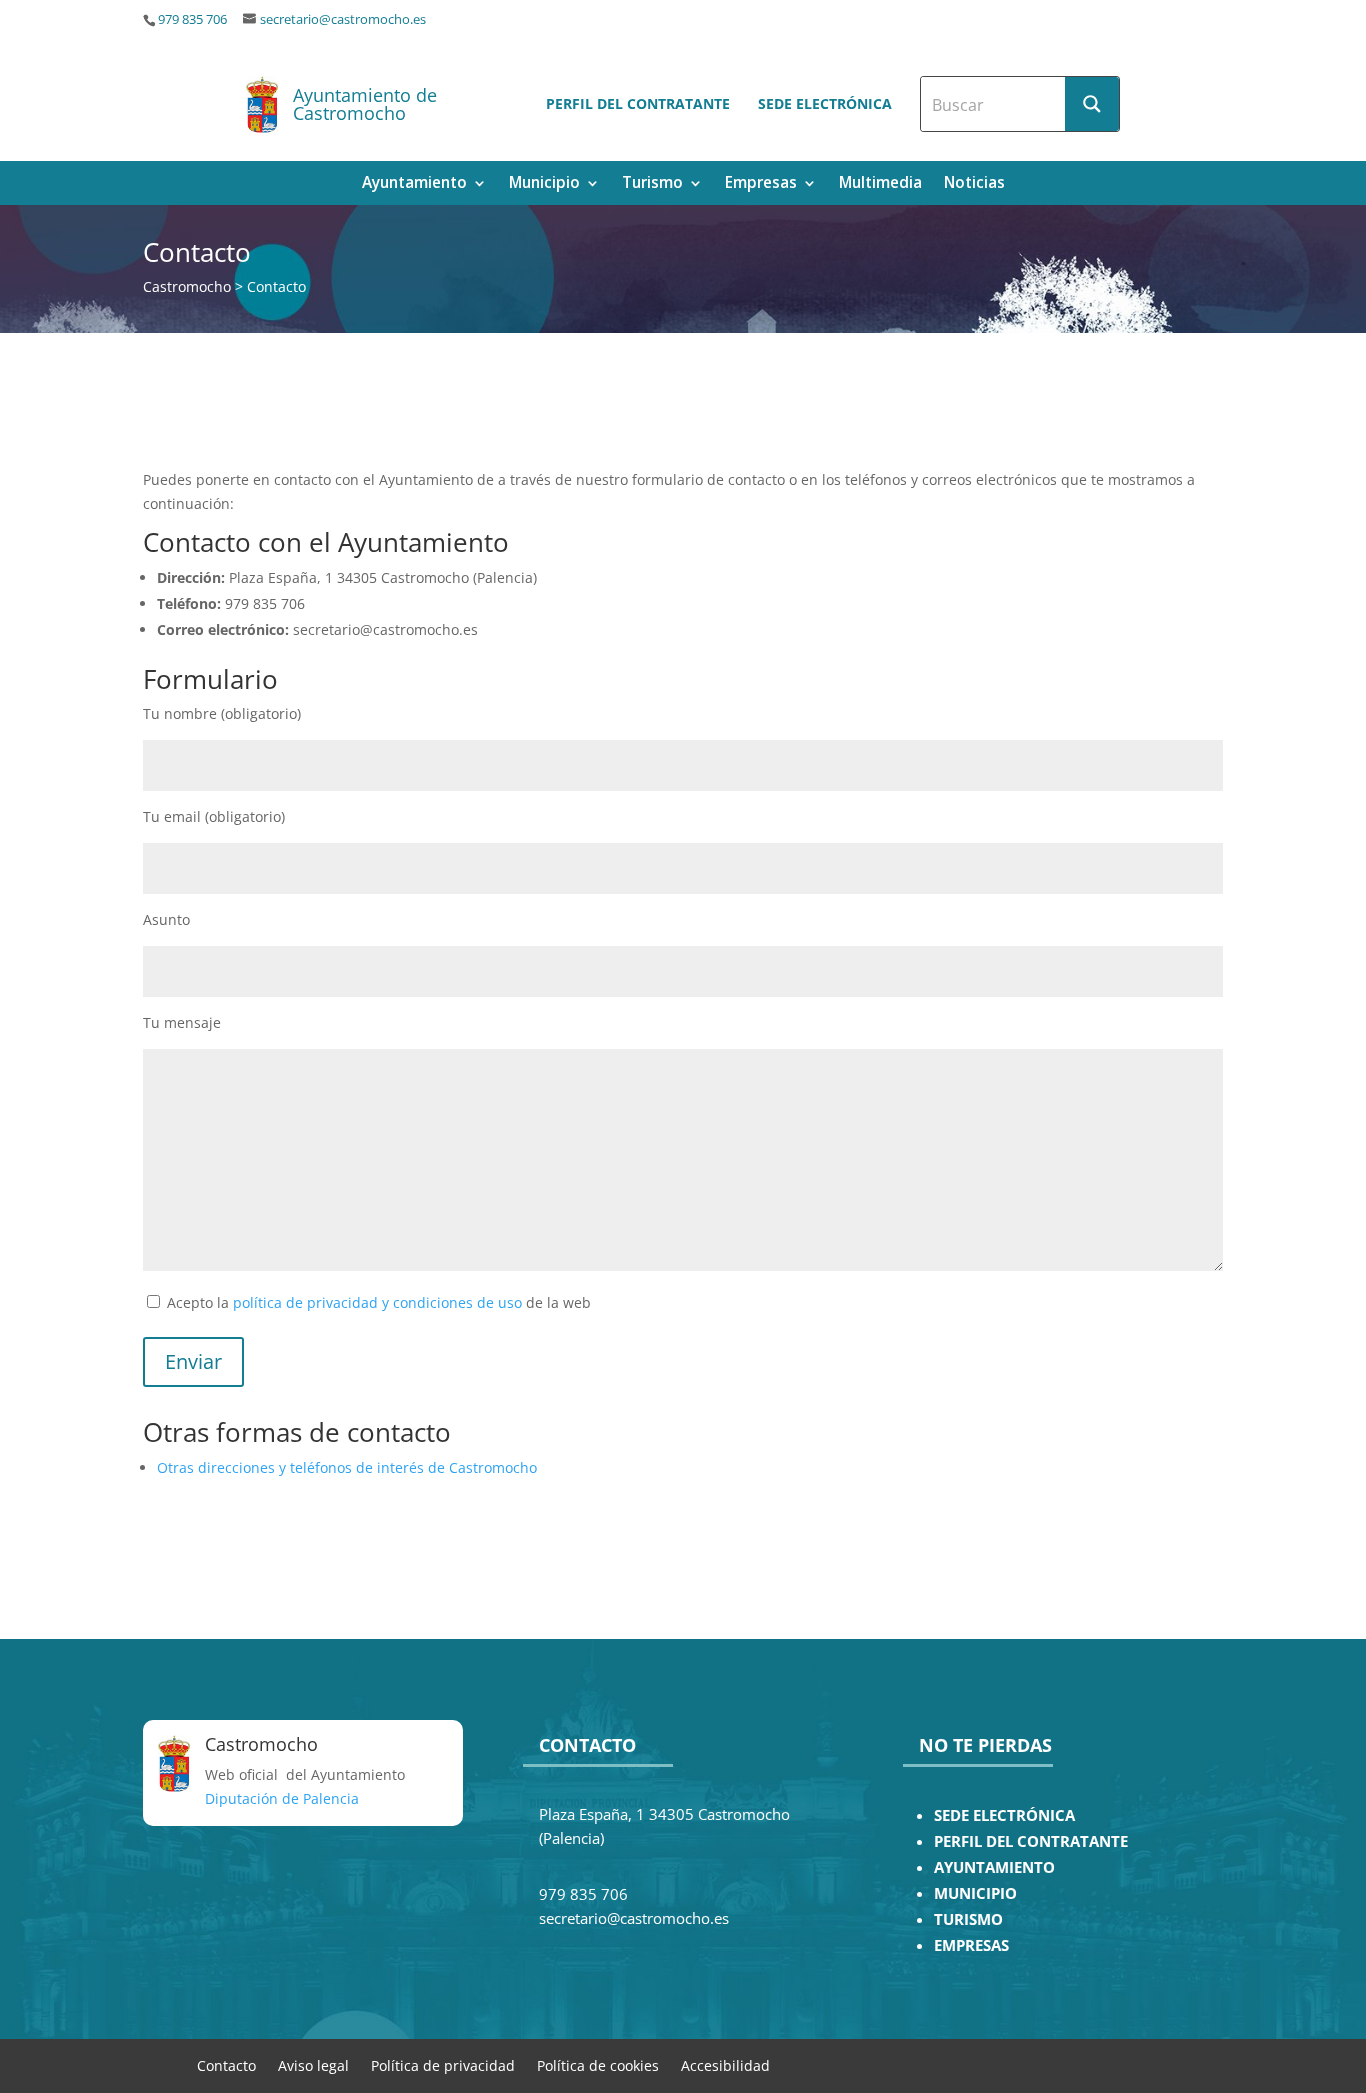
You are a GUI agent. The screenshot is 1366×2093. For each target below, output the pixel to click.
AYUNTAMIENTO (994, 1867)
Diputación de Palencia (282, 1798)
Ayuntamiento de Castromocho (365, 104)
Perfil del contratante (638, 103)
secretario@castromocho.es (343, 19)
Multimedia (880, 184)
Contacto (226, 2064)
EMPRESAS (971, 1945)
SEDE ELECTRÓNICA (1004, 1815)
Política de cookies (598, 2064)
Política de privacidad (443, 2064)
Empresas (761, 184)
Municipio (544, 184)
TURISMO (968, 1919)
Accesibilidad (725, 2064)
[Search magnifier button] (1092, 104)
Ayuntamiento (414, 184)
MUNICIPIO (975, 1893)
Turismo (652, 184)
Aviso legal (313, 2064)
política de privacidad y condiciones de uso (377, 1302)
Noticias (974, 184)
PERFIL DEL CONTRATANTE (1031, 1841)
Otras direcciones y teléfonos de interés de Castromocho (347, 1467)
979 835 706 (192, 19)
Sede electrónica (825, 103)
